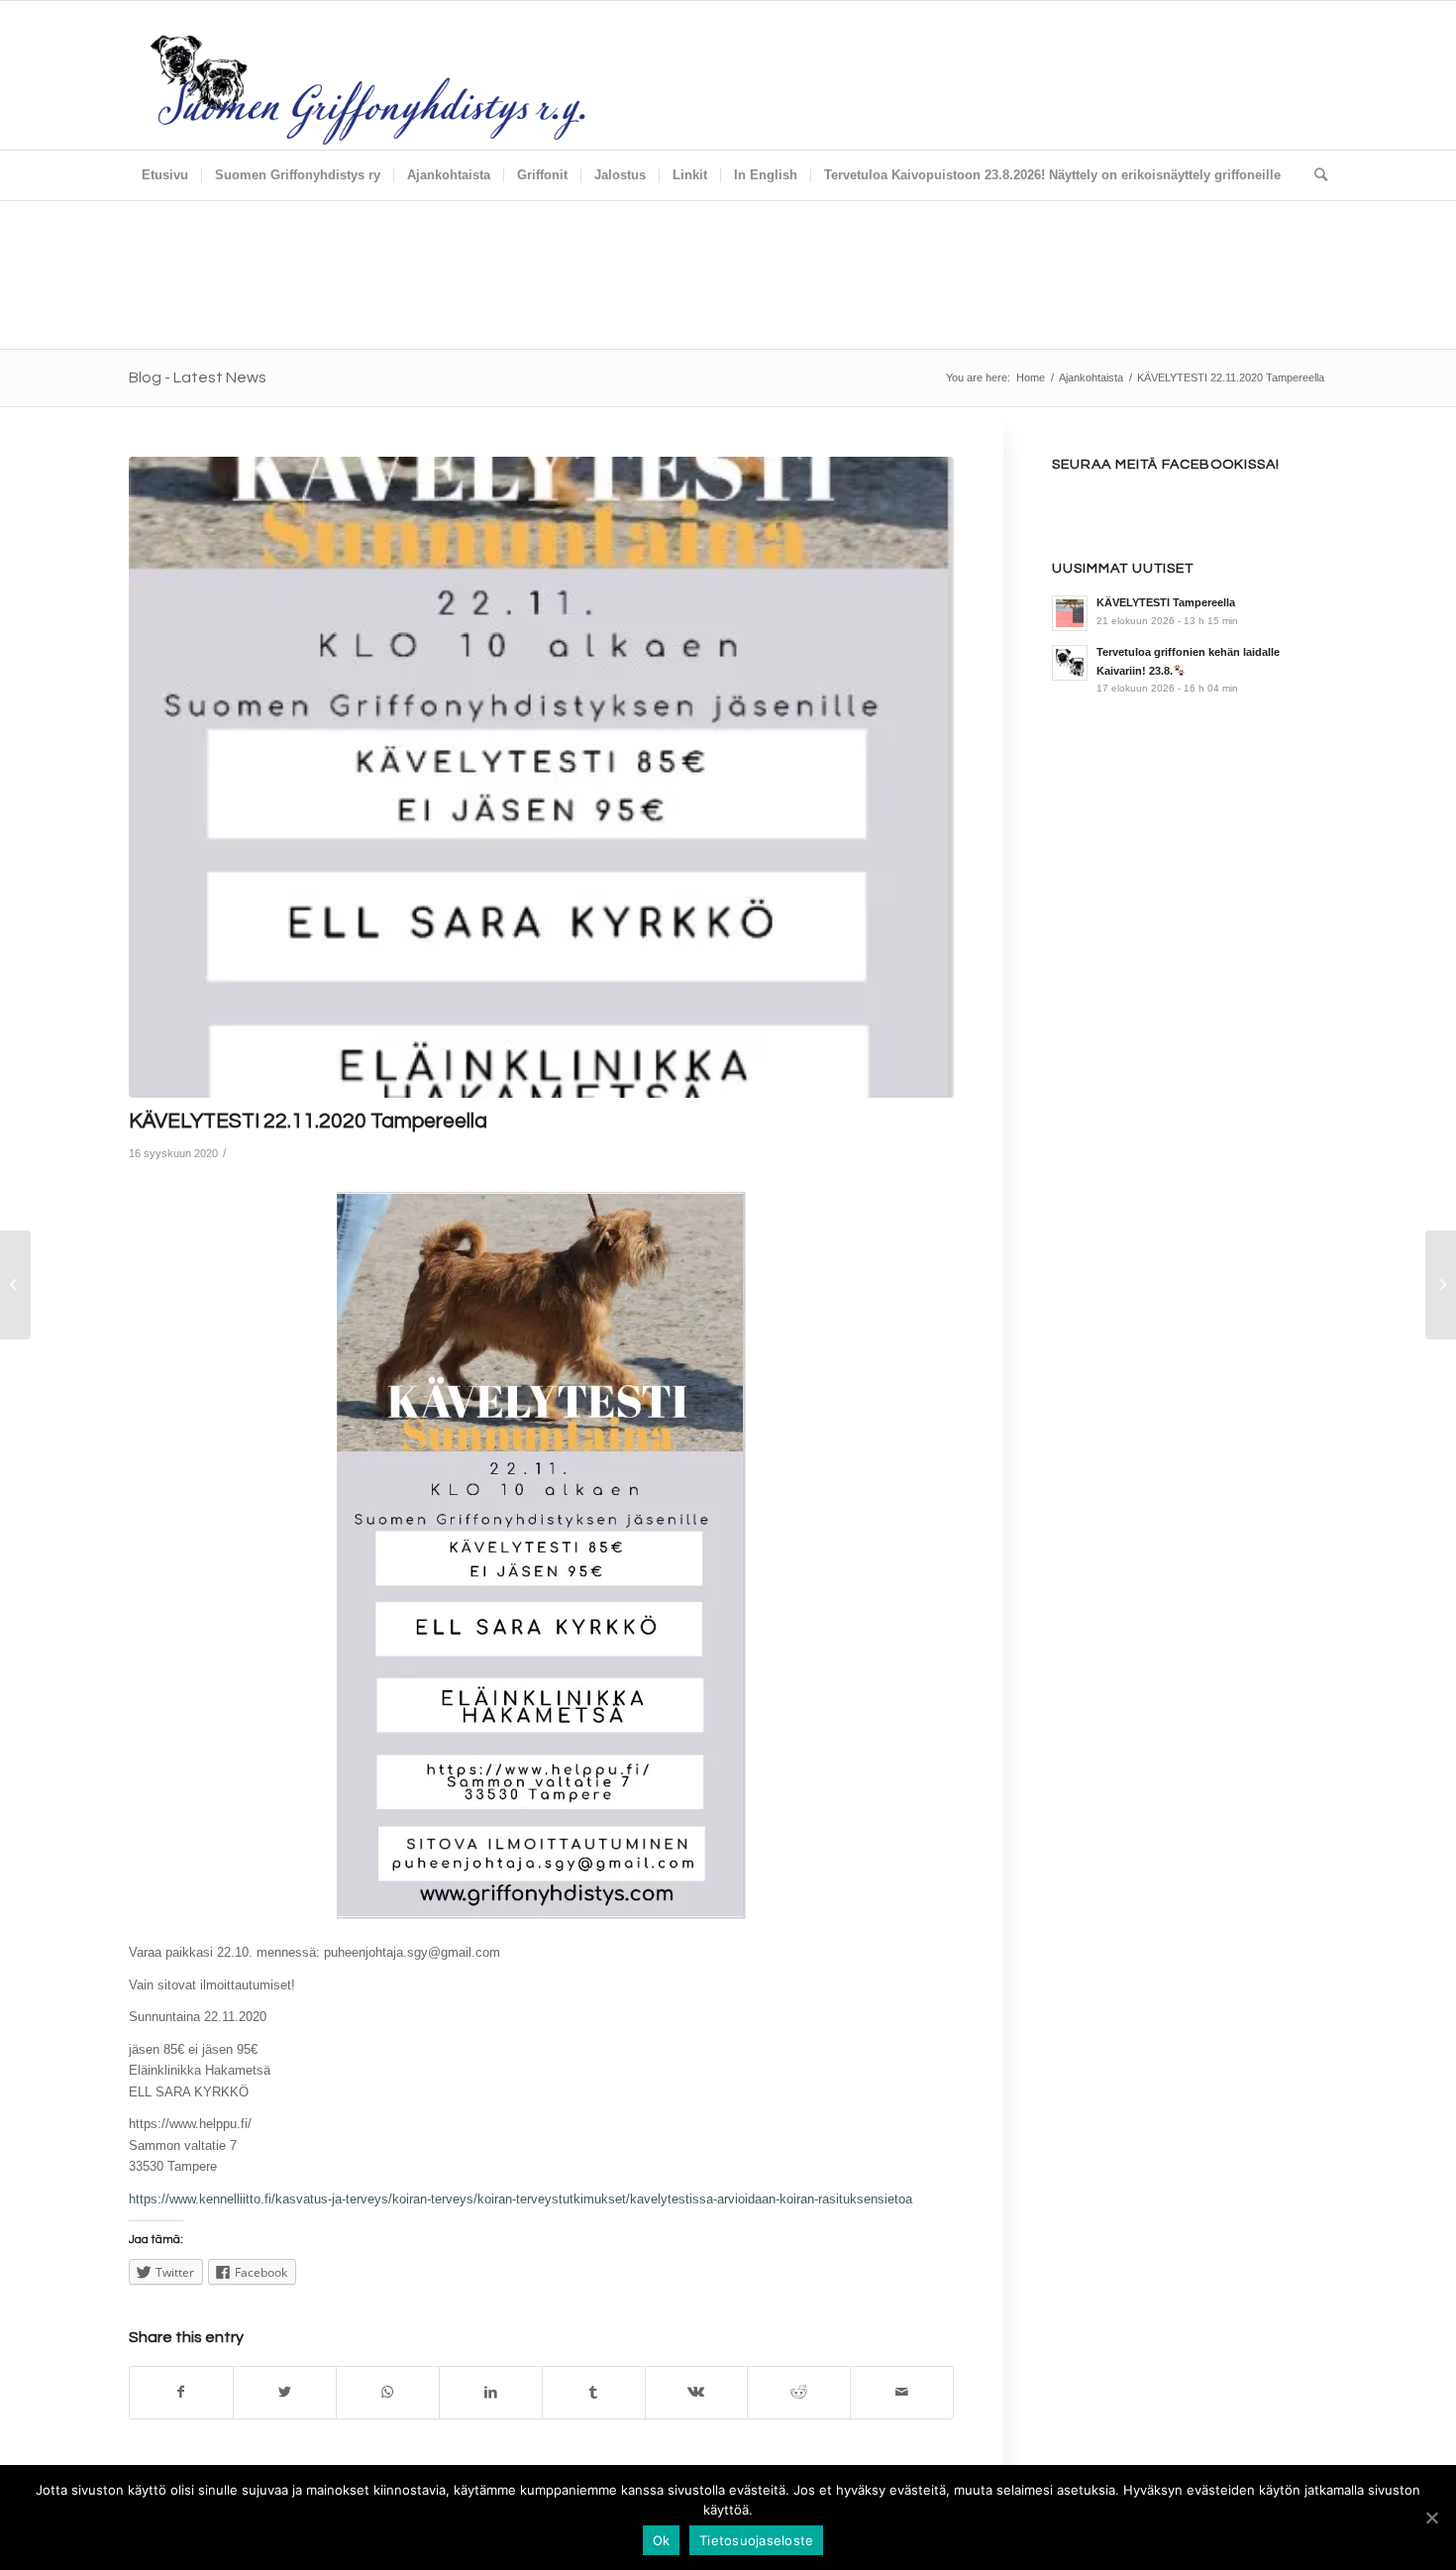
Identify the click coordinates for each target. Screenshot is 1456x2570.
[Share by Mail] (902, 2392)
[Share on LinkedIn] (491, 2392)
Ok (662, 2540)
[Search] (1314, 175)
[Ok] (1431, 2517)
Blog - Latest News (198, 377)
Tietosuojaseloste (756, 2540)
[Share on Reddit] (799, 2392)
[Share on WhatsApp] (388, 2392)
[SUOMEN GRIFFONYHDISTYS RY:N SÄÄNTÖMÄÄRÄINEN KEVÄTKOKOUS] (15, 1285)
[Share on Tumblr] (594, 2392)
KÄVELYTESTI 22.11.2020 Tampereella (308, 1121)
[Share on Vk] (697, 2392)
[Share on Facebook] (181, 2392)
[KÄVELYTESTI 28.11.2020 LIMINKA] (1441, 1285)
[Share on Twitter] (285, 2392)
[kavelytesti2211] (541, 778)
